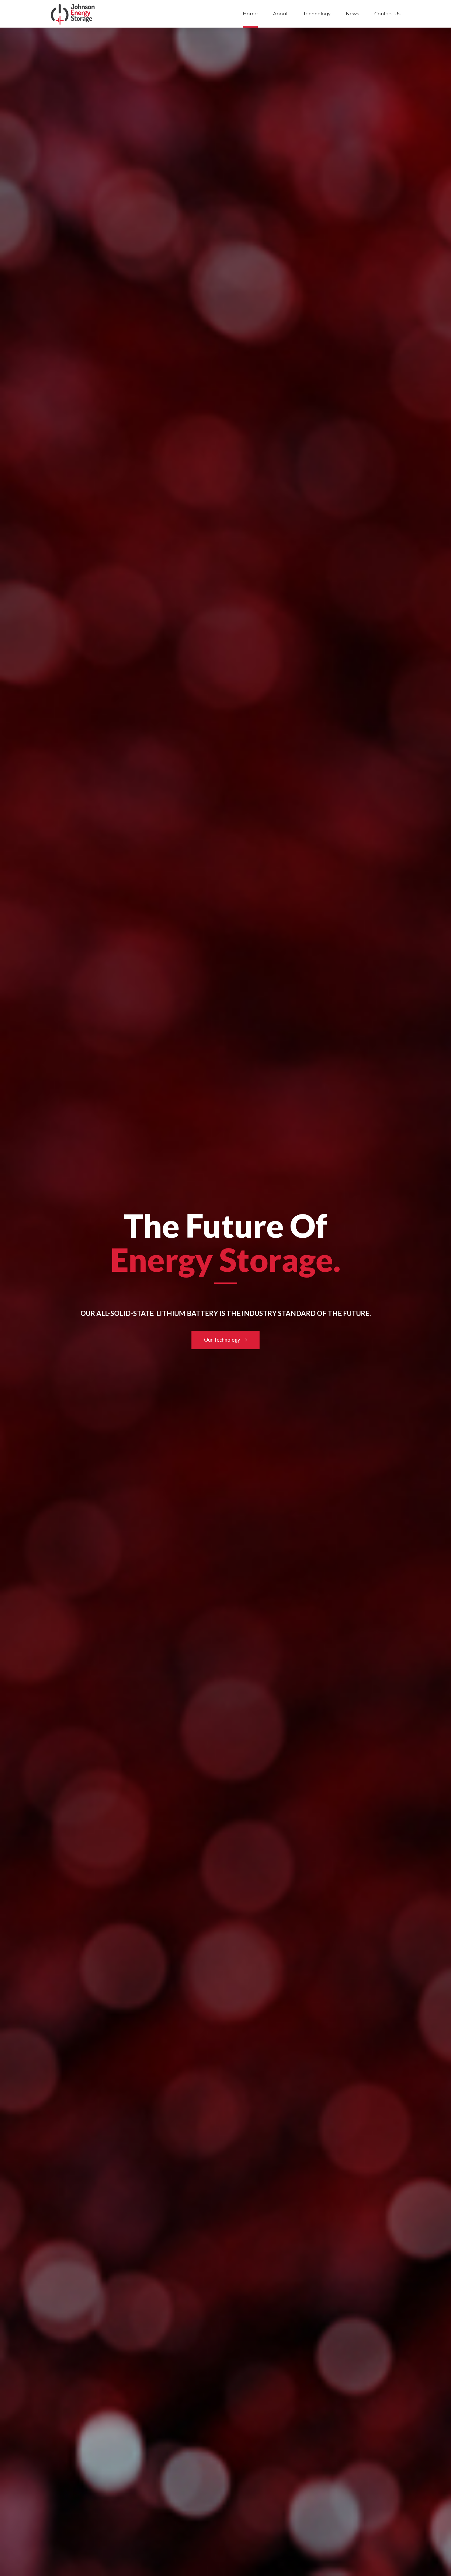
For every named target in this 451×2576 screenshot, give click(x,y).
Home (250, 14)
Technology (317, 14)
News (352, 14)
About (280, 14)
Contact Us (387, 14)
